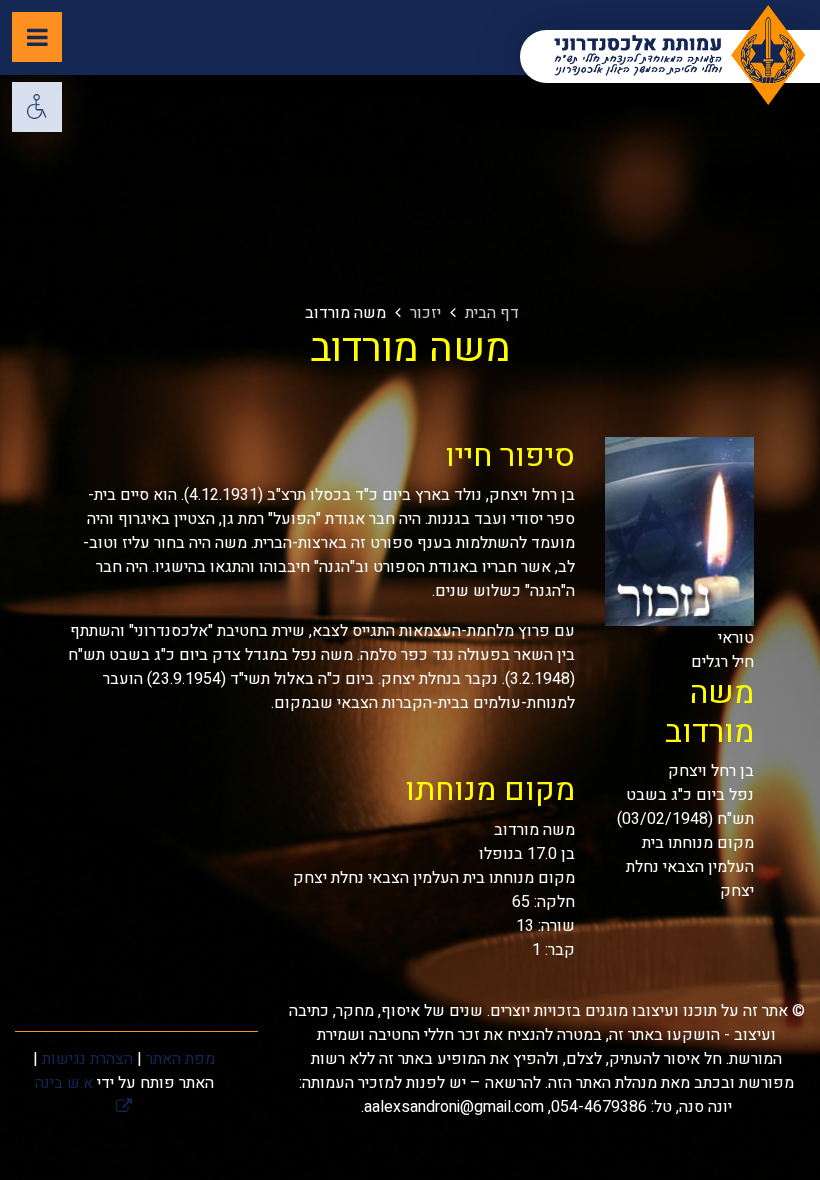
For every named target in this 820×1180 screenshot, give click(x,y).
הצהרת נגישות (87, 1059)
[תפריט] (37, 37)
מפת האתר (180, 1059)
